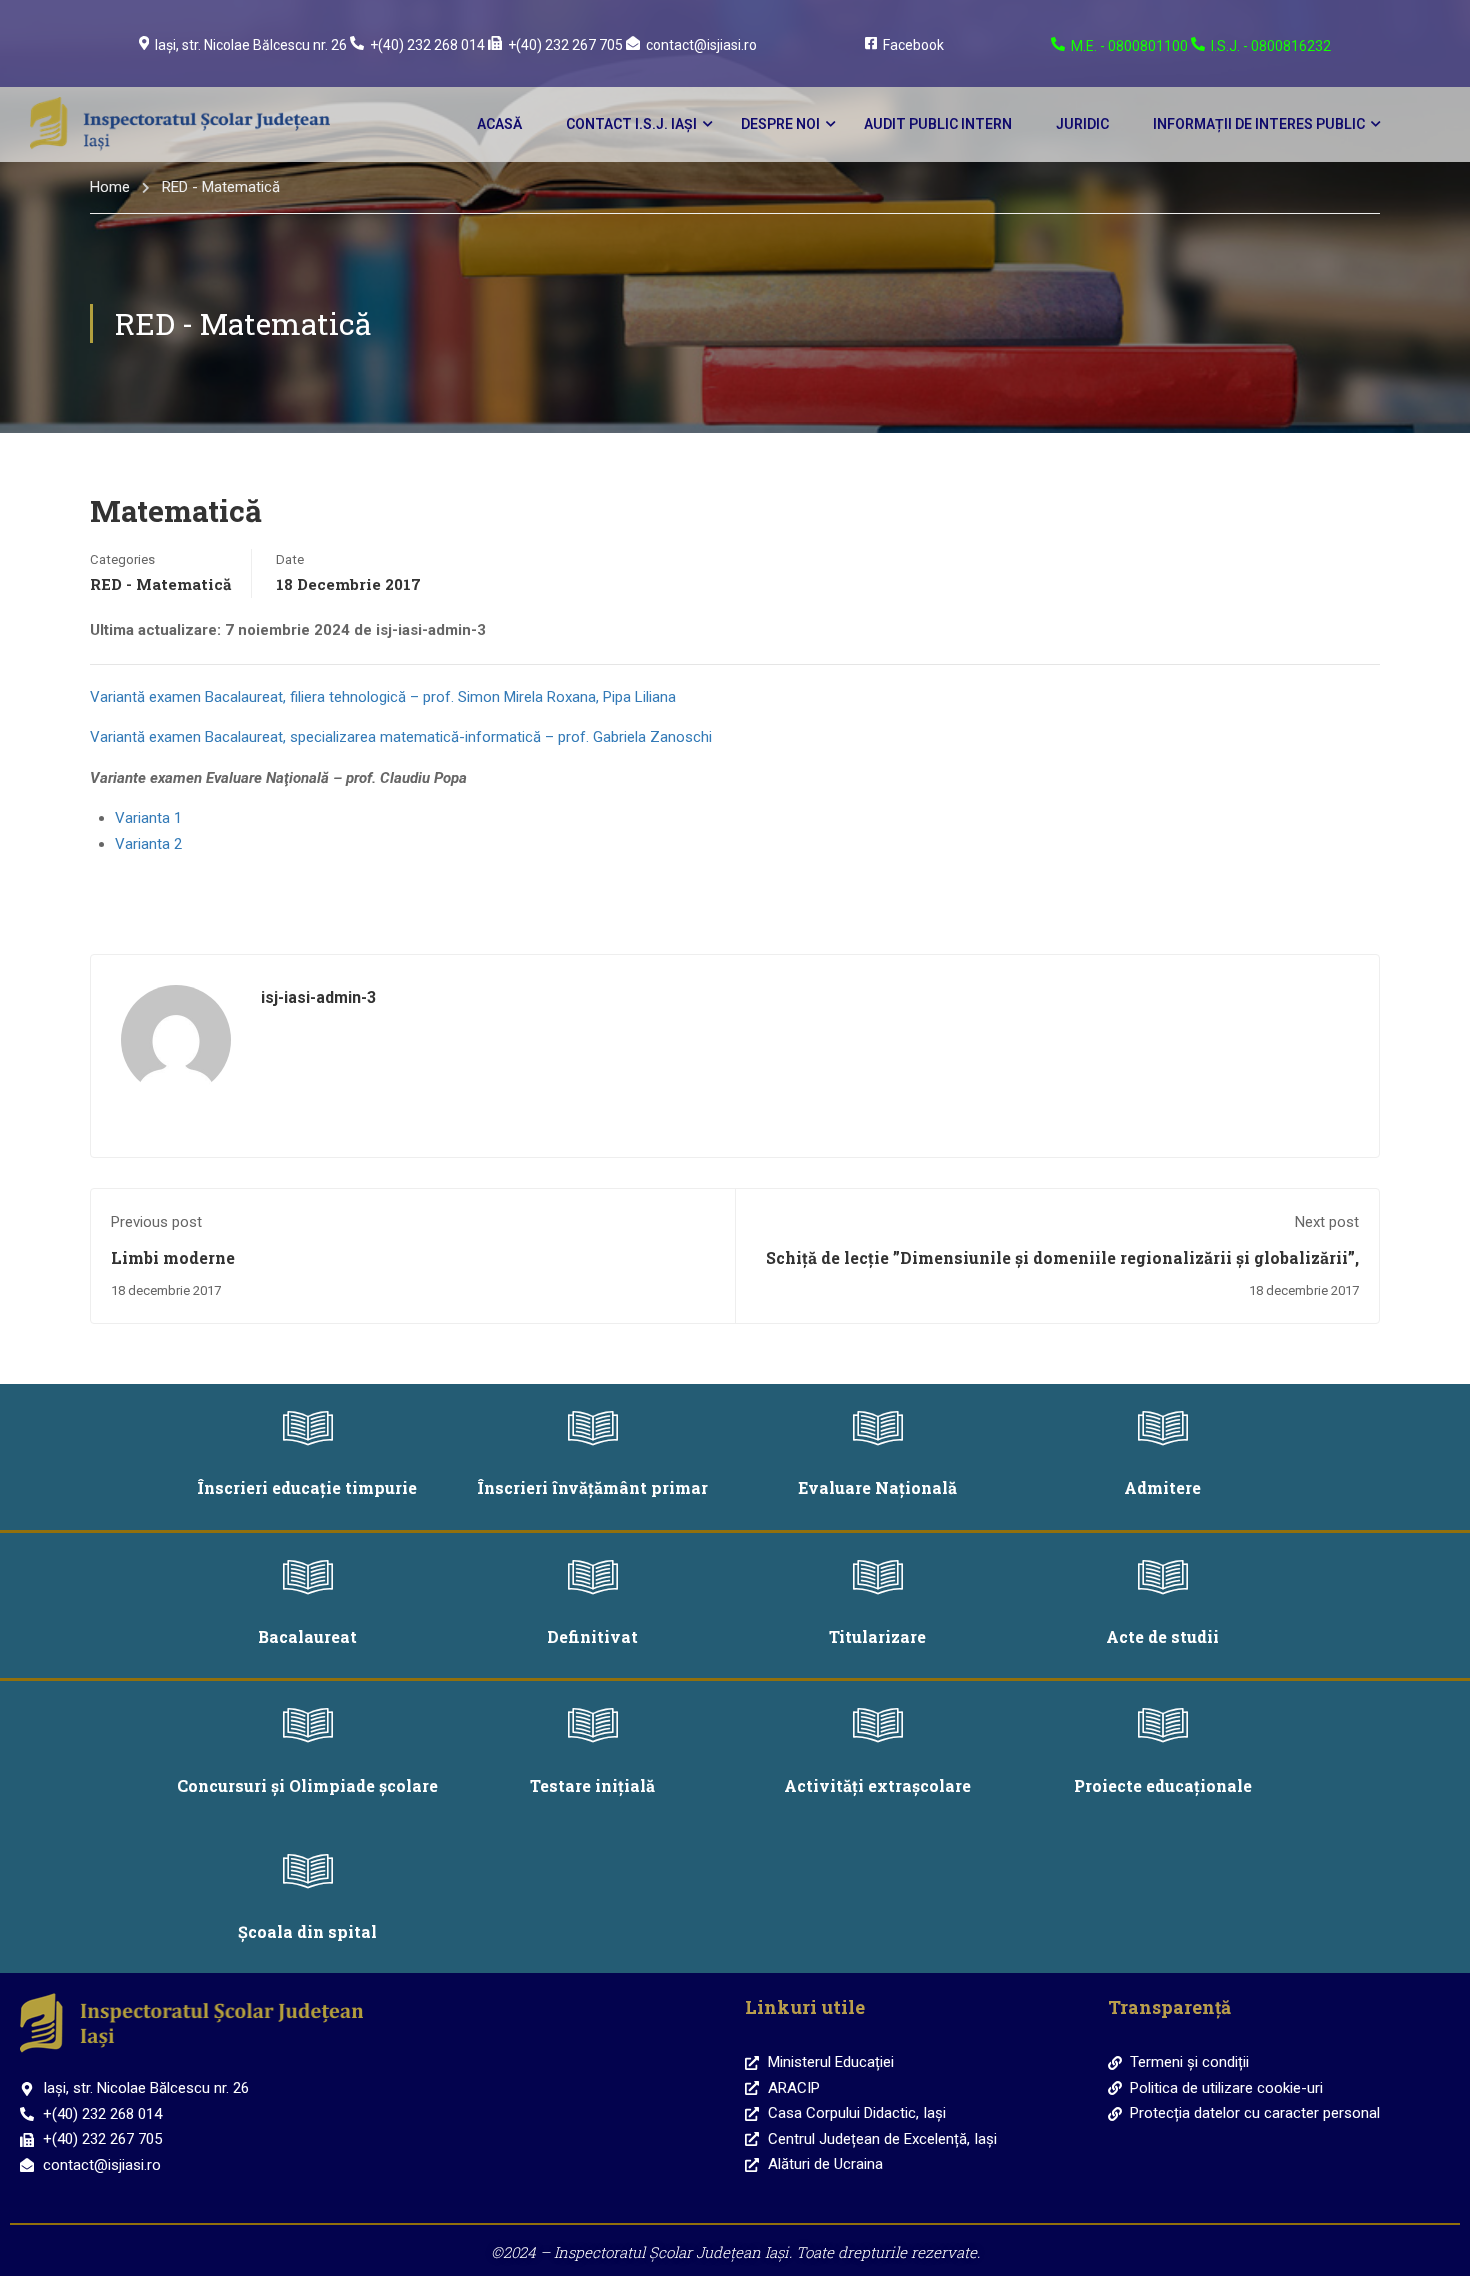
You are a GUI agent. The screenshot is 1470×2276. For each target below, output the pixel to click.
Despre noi (780, 124)
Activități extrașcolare (877, 1785)
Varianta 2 (148, 844)
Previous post (156, 1222)
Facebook (913, 45)
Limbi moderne (173, 1257)
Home (110, 187)
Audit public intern (938, 124)
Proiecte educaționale (1163, 1785)
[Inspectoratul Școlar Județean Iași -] (180, 124)
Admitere (1162, 1487)
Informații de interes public (1259, 124)
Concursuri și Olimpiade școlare (307, 1785)
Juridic (1082, 124)
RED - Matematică (221, 187)
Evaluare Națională (877, 1487)
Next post (1327, 1222)
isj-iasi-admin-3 (318, 997)
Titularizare (877, 1636)
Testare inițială (592, 1785)
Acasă (499, 124)
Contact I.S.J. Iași (631, 124)
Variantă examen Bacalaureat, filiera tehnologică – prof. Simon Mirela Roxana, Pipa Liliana (383, 697)
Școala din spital (307, 1931)
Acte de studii (1162, 1636)
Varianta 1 (148, 818)
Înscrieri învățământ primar (593, 1487)
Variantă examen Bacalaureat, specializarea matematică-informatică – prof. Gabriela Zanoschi (401, 737)
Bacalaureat (307, 1636)
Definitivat (592, 1636)
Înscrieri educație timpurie (307, 1487)
